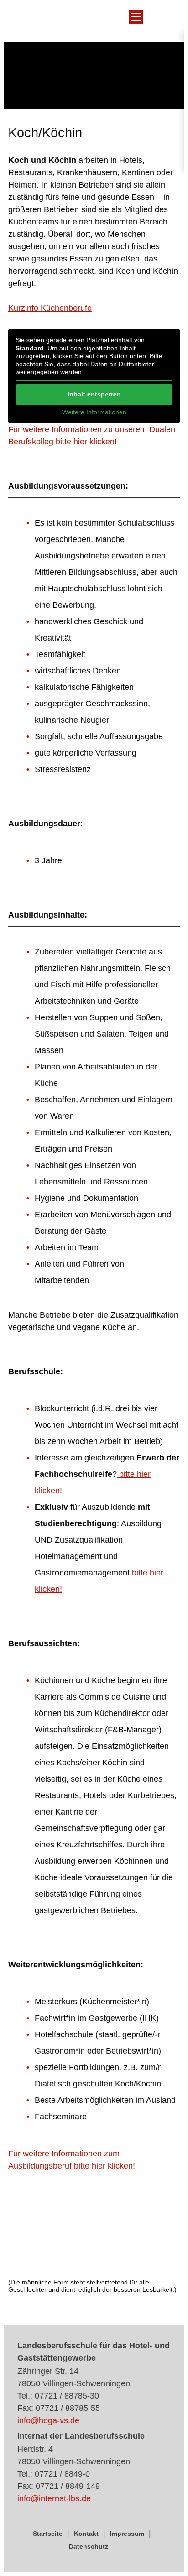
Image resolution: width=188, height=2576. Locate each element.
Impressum (127, 2534)
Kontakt (86, 2534)
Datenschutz (89, 2546)
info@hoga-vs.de (48, 2420)
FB (99, 25)
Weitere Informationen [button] (94, 412)
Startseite (48, 2534)
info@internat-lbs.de (54, 2498)
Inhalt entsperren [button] (94, 394)
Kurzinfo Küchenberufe (50, 308)
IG (82, 25)
